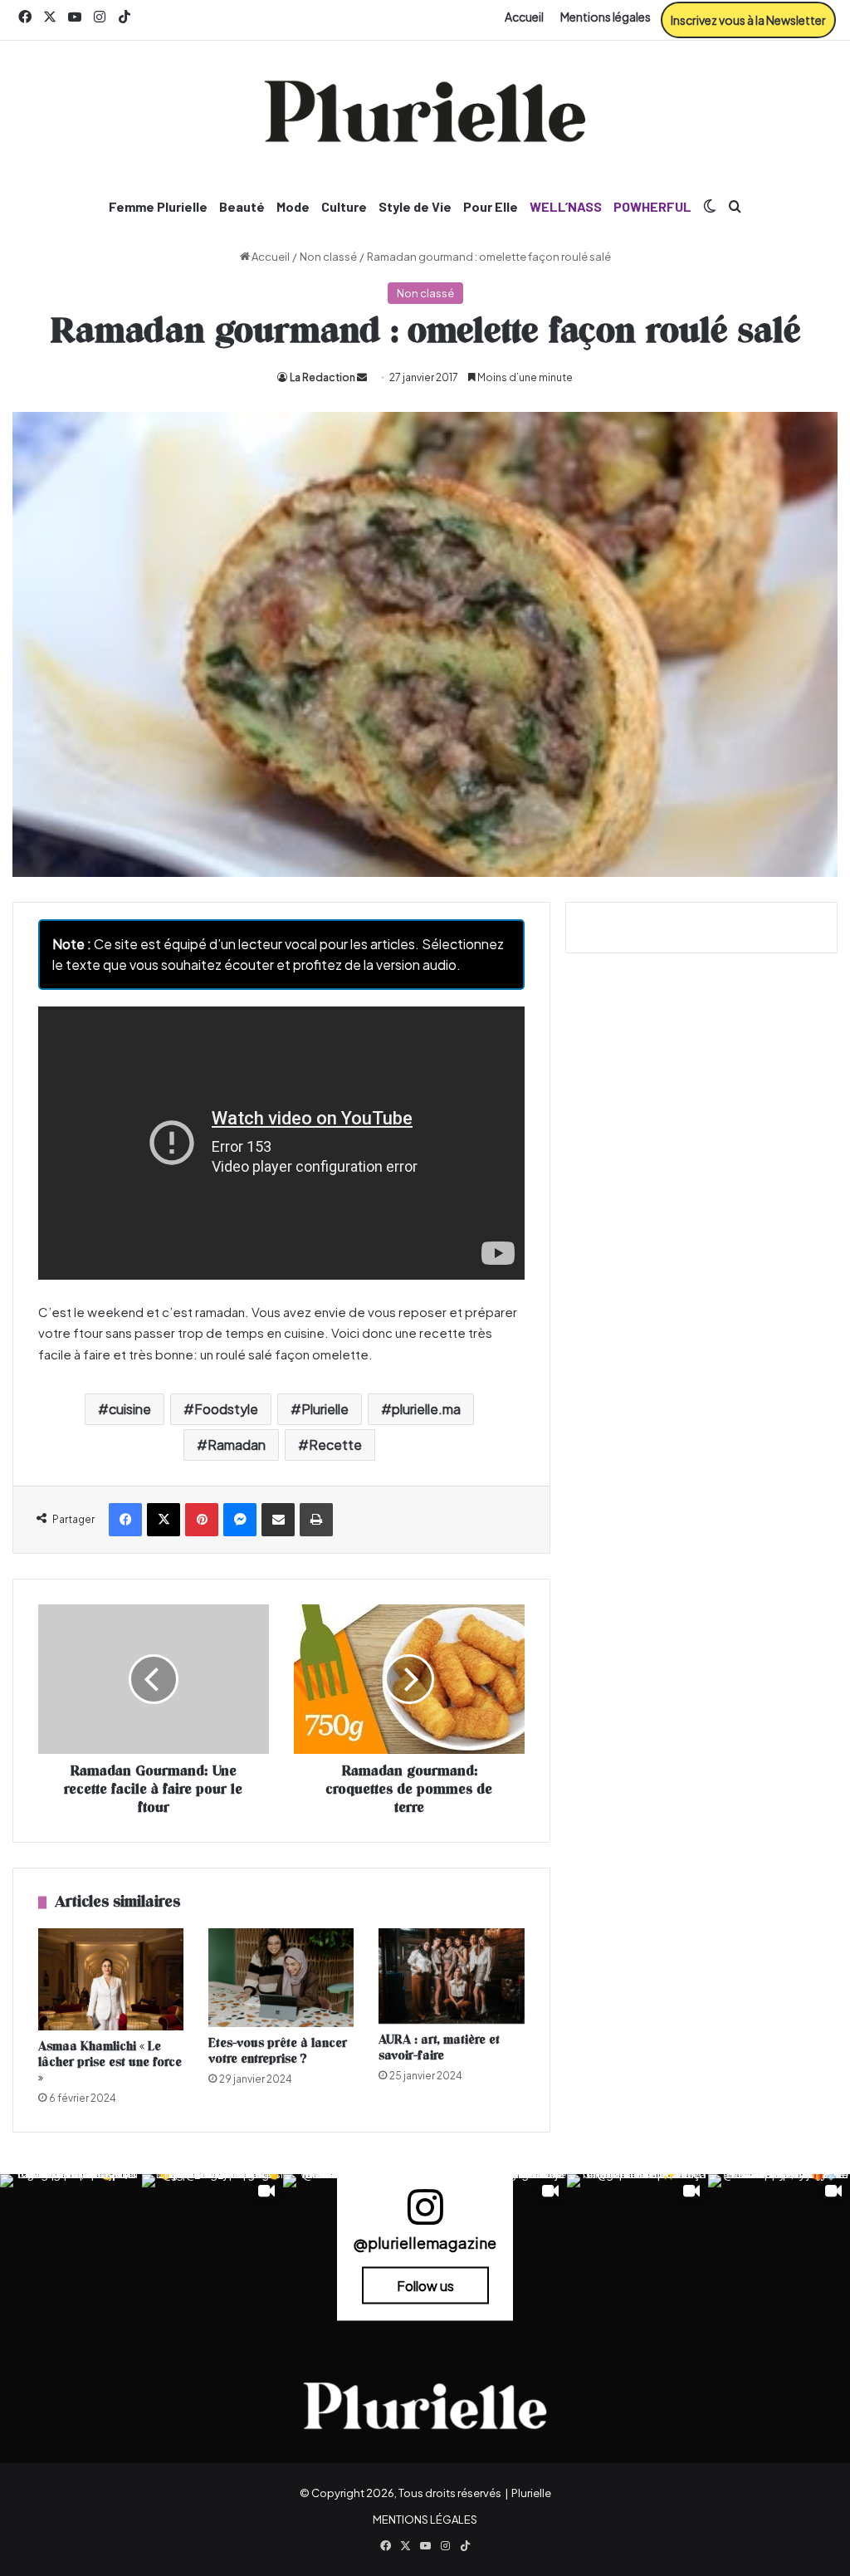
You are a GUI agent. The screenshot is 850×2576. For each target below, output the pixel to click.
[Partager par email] (278, 1520)
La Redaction (322, 377)
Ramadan (237, 1445)
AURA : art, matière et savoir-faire (439, 2048)
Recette (335, 1445)
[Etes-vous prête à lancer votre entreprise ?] (281, 1978)
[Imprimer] (316, 1520)
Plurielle (325, 1409)
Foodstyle (226, 1409)
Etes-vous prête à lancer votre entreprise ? (278, 2051)
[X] (164, 1520)
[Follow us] (425, 2214)
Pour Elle (491, 206)
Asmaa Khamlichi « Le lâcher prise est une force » (110, 2062)
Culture (344, 206)
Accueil (524, 17)
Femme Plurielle (158, 206)
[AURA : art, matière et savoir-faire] (451, 1976)
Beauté (242, 206)
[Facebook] (125, 1520)
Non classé (328, 257)
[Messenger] (240, 1520)
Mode (293, 206)
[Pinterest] (202, 1520)
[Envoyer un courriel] (362, 377)
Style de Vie (415, 206)
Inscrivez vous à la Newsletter (748, 20)
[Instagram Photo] (71, 2245)
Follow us (425, 2286)
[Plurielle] (425, 111)
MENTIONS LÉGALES (425, 2520)
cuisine (130, 1409)
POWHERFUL (652, 206)
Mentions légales (606, 17)
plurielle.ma (426, 1409)
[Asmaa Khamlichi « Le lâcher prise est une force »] (111, 1979)
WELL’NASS (566, 206)
